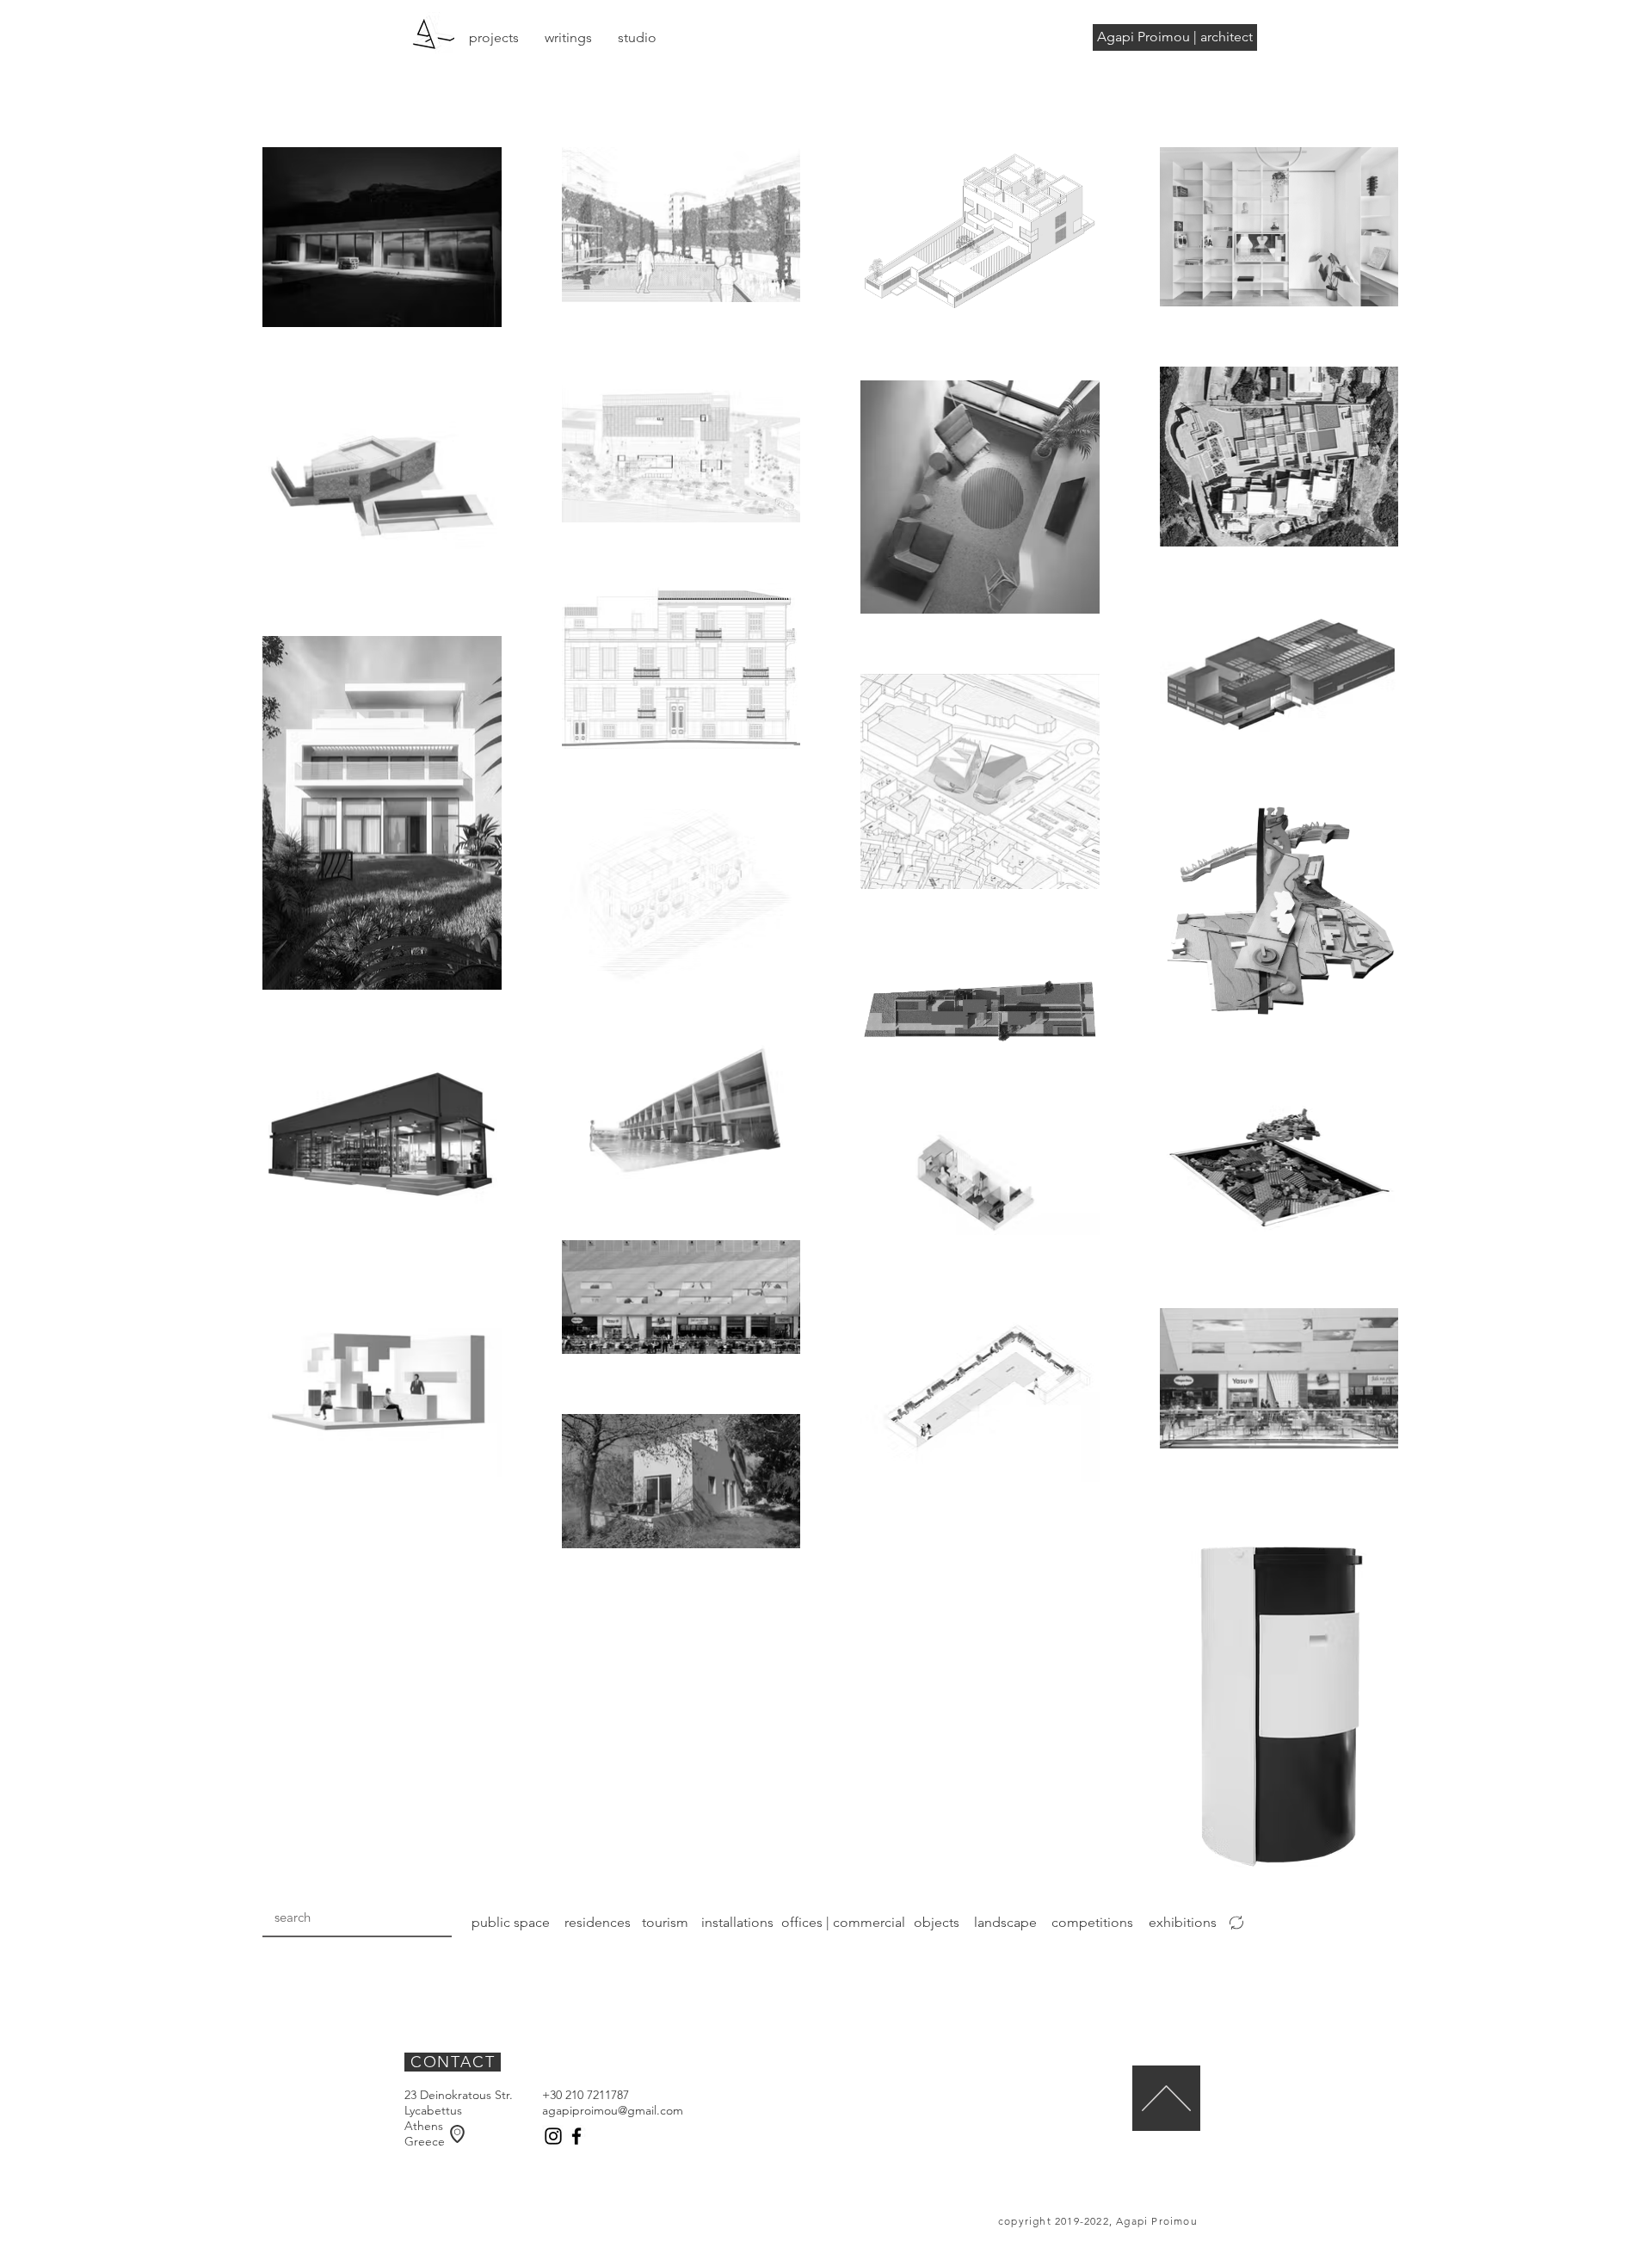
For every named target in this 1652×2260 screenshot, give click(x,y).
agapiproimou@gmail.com (613, 2110)
